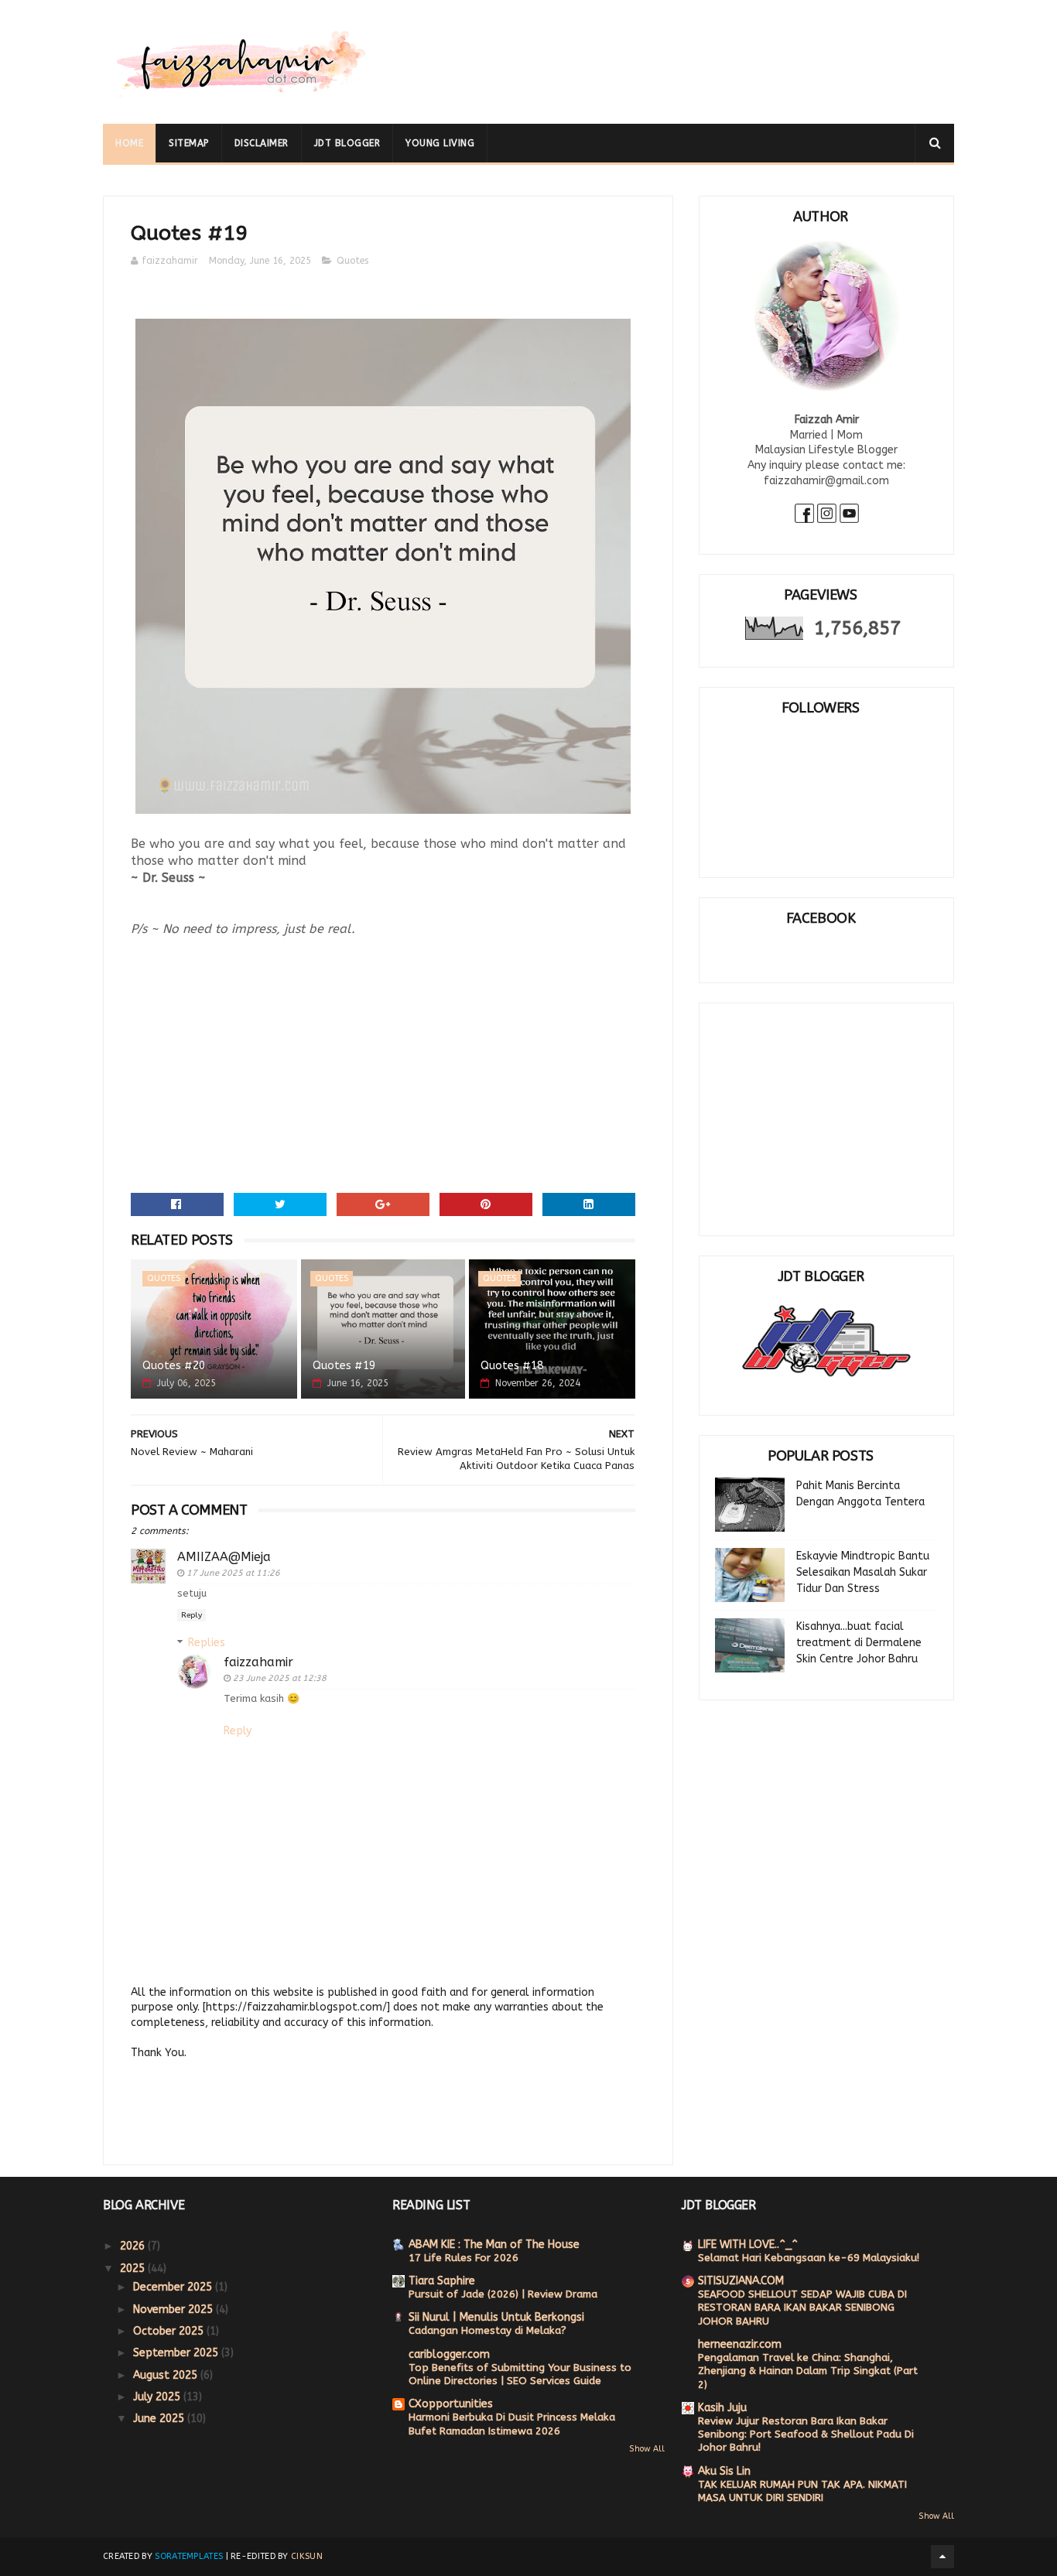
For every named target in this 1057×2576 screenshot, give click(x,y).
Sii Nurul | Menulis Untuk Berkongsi (496, 2317)
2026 (134, 2246)
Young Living (440, 143)
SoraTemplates (189, 2556)
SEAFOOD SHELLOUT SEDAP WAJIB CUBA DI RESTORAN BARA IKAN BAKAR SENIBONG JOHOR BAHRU (802, 2308)
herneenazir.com (740, 2344)
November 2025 (174, 2310)
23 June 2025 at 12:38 (280, 1678)
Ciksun (307, 2556)
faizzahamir (258, 1662)
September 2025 (177, 2353)
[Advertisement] (672, 50)
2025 (134, 2269)
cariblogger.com (449, 2354)
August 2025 (167, 2375)
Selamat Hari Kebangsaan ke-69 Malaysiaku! (809, 2258)
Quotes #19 (344, 1366)
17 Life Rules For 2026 (464, 2258)
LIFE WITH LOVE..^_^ (748, 2245)
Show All (647, 2449)
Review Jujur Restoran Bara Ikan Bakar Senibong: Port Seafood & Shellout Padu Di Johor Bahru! (806, 2434)
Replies (207, 1643)
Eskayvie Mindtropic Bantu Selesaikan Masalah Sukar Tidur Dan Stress (863, 1572)
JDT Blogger (347, 143)
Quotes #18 (512, 1366)
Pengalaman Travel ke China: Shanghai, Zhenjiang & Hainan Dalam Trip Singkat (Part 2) (808, 2371)
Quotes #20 (174, 1366)
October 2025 (170, 2331)
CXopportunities (451, 2404)
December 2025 (174, 2287)
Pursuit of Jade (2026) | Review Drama (503, 2294)
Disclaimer (262, 143)
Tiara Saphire (442, 2281)
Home (129, 143)
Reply (192, 1615)
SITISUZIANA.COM (741, 2281)
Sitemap (189, 143)
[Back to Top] (942, 2557)
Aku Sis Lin (724, 2471)
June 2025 (160, 2419)
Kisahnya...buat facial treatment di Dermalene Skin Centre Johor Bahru (859, 1643)
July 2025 (158, 2397)
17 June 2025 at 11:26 (233, 1573)
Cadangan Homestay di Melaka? (487, 2330)
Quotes (352, 261)
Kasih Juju (722, 2408)
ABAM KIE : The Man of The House (494, 2245)
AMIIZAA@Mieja (224, 1557)
